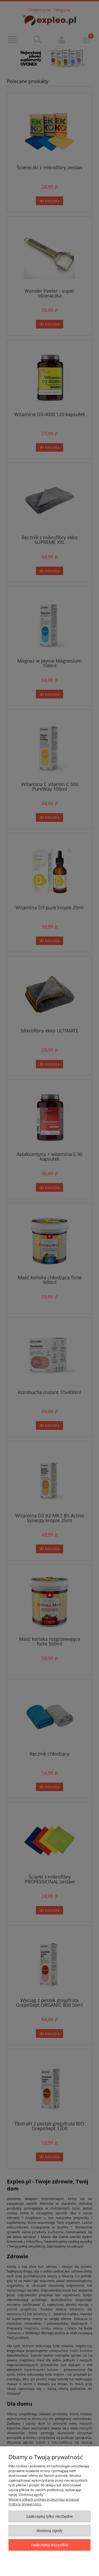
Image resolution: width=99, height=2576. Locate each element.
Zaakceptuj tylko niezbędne (49, 2516)
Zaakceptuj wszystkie (49, 2545)
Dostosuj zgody (49, 2531)
